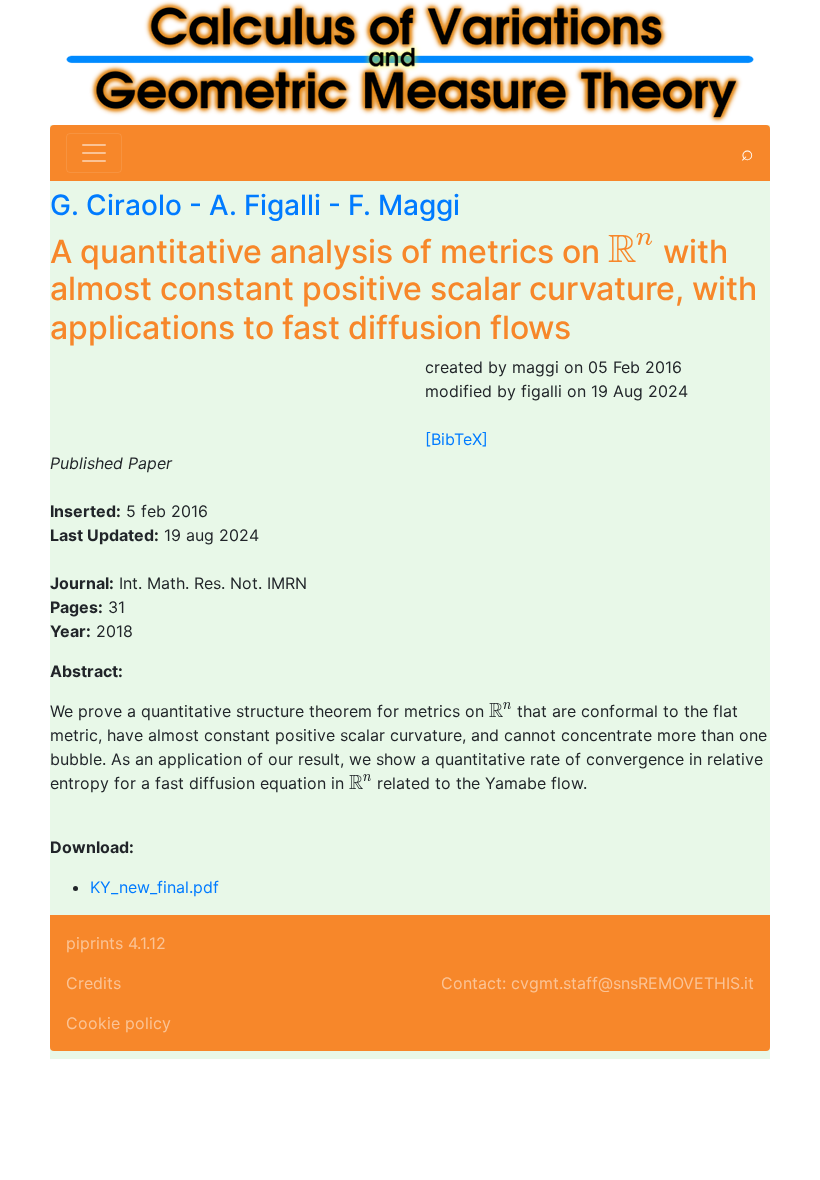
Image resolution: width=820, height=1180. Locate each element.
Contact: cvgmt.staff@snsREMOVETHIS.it (597, 983)
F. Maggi (404, 205)
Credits (93, 983)
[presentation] (631, 248)
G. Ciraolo (116, 205)
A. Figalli (265, 205)
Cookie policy (118, 1023)
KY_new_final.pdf (154, 887)
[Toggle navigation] (94, 153)
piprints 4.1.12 (116, 943)
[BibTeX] (456, 439)
